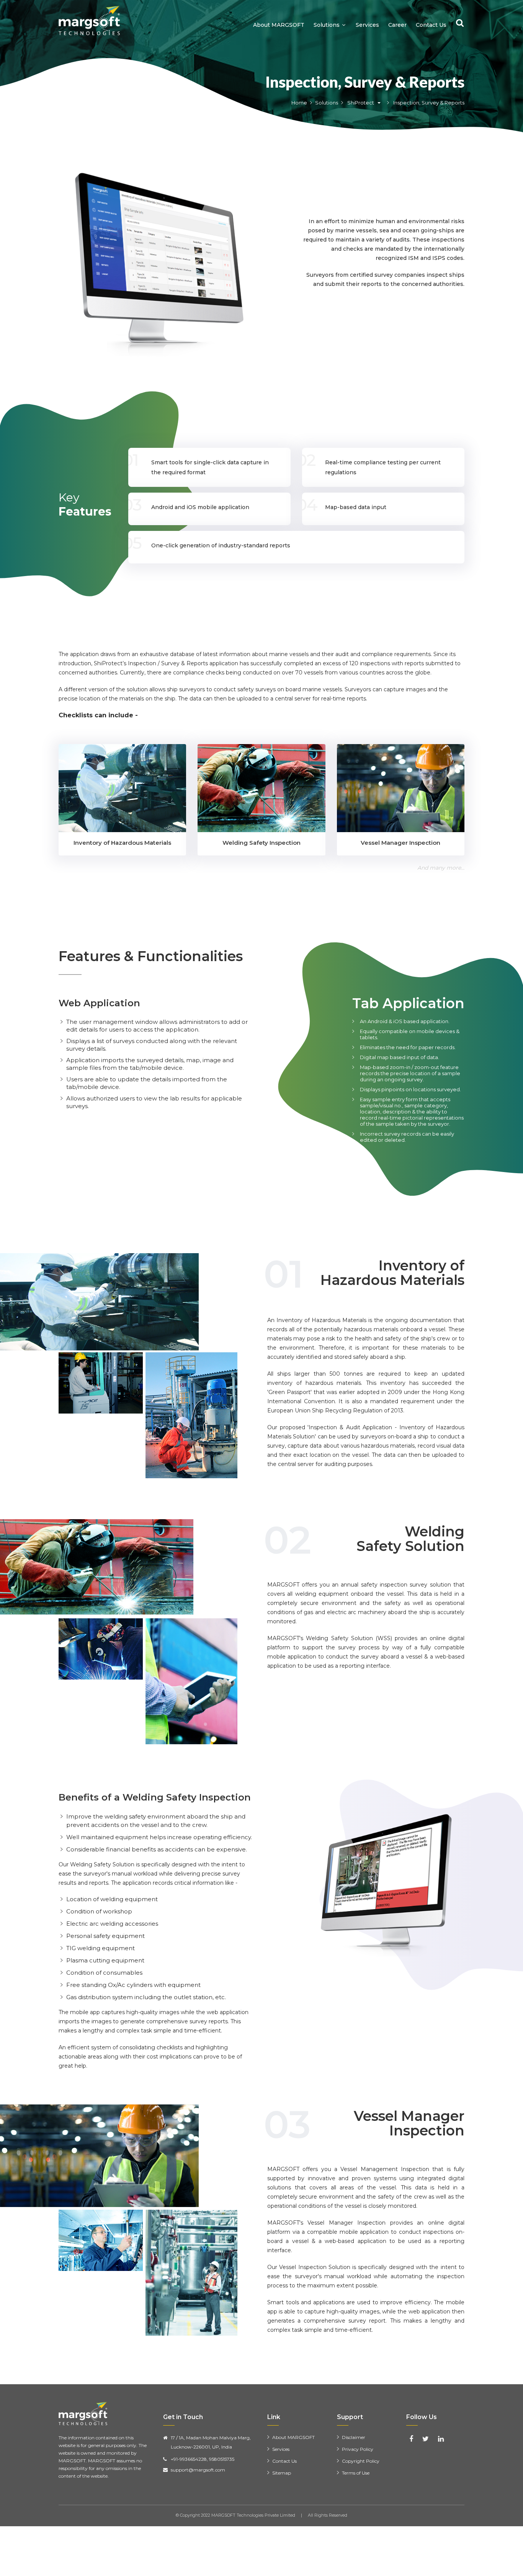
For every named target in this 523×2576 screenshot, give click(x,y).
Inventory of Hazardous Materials (122, 843)
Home (299, 103)
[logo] (89, 20)
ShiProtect (360, 103)
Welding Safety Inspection (261, 843)
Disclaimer (354, 2437)
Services (367, 25)
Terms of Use (356, 2473)
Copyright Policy (361, 2461)
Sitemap (282, 2473)
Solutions (327, 25)
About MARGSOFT (279, 25)
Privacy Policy (358, 2449)
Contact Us (431, 25)
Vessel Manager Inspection (400, 843)
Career (397, 25)
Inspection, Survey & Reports (365, 82)
